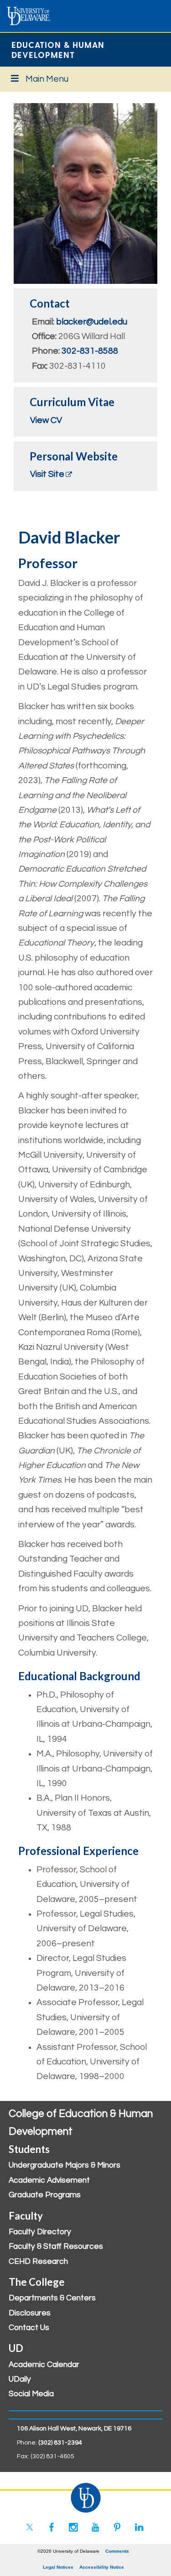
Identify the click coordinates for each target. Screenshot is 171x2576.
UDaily (20, 2379)
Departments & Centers (52, 2298)
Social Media (31, 2394)
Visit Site (47, 474)
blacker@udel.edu (92, 322)
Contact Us (29, 2328)
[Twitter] (30, 2527)
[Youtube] (95, 2527)
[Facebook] (52, 2527)
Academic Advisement (49, 2180)
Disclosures (30, 2313)
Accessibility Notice (102, 2567)
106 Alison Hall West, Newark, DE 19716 (74, 2429)
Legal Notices (58, 2567)
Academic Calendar (44, 2365)
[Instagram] (73, 2527)
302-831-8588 (90, 351)
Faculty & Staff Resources (56, 2247)
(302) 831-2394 (60, 2443)
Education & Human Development (58, 50)
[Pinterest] (117, 2527)
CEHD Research (38, 2262)
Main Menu (47, 79)
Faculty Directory (40, 2232)
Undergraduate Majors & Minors (65, 2165)
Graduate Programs (45, 2195)
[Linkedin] (139, 2527)
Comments (117, 2551)
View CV (46, 420)
